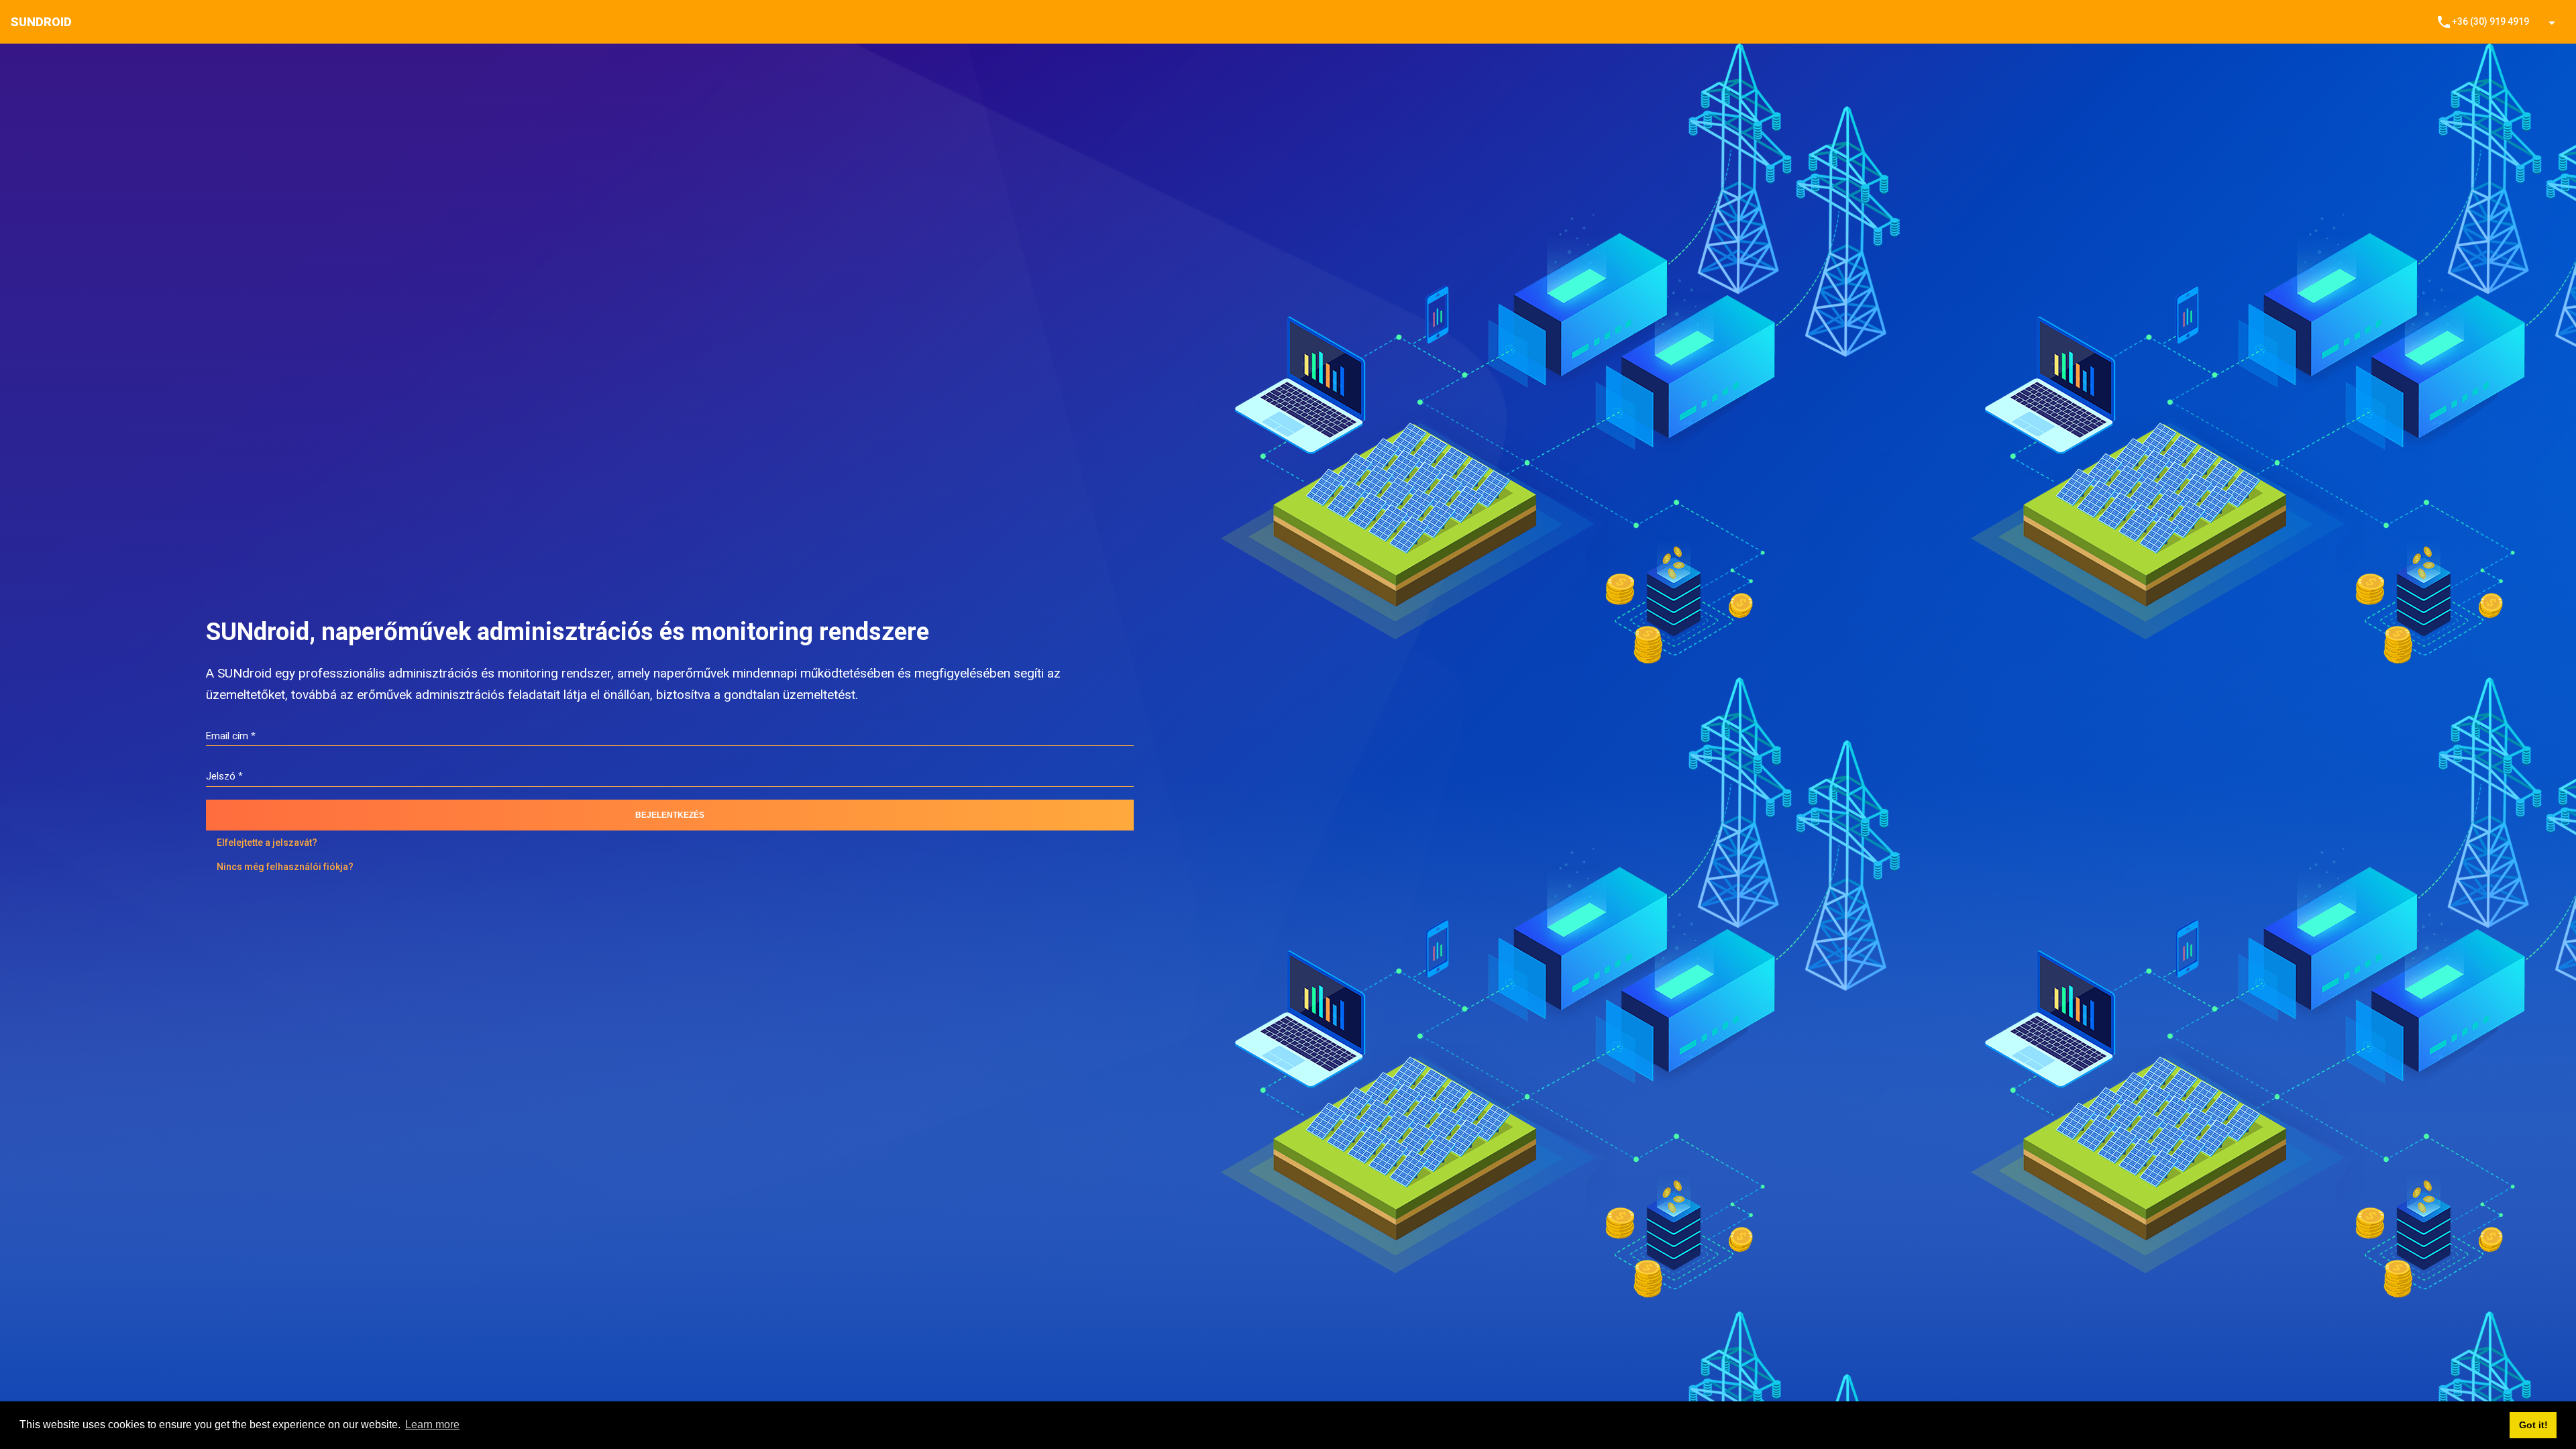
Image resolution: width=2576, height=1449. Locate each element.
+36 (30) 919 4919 (2482, 22)
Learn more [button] (432, 1425)
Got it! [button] (2533, 1425)
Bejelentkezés (670, 815)
